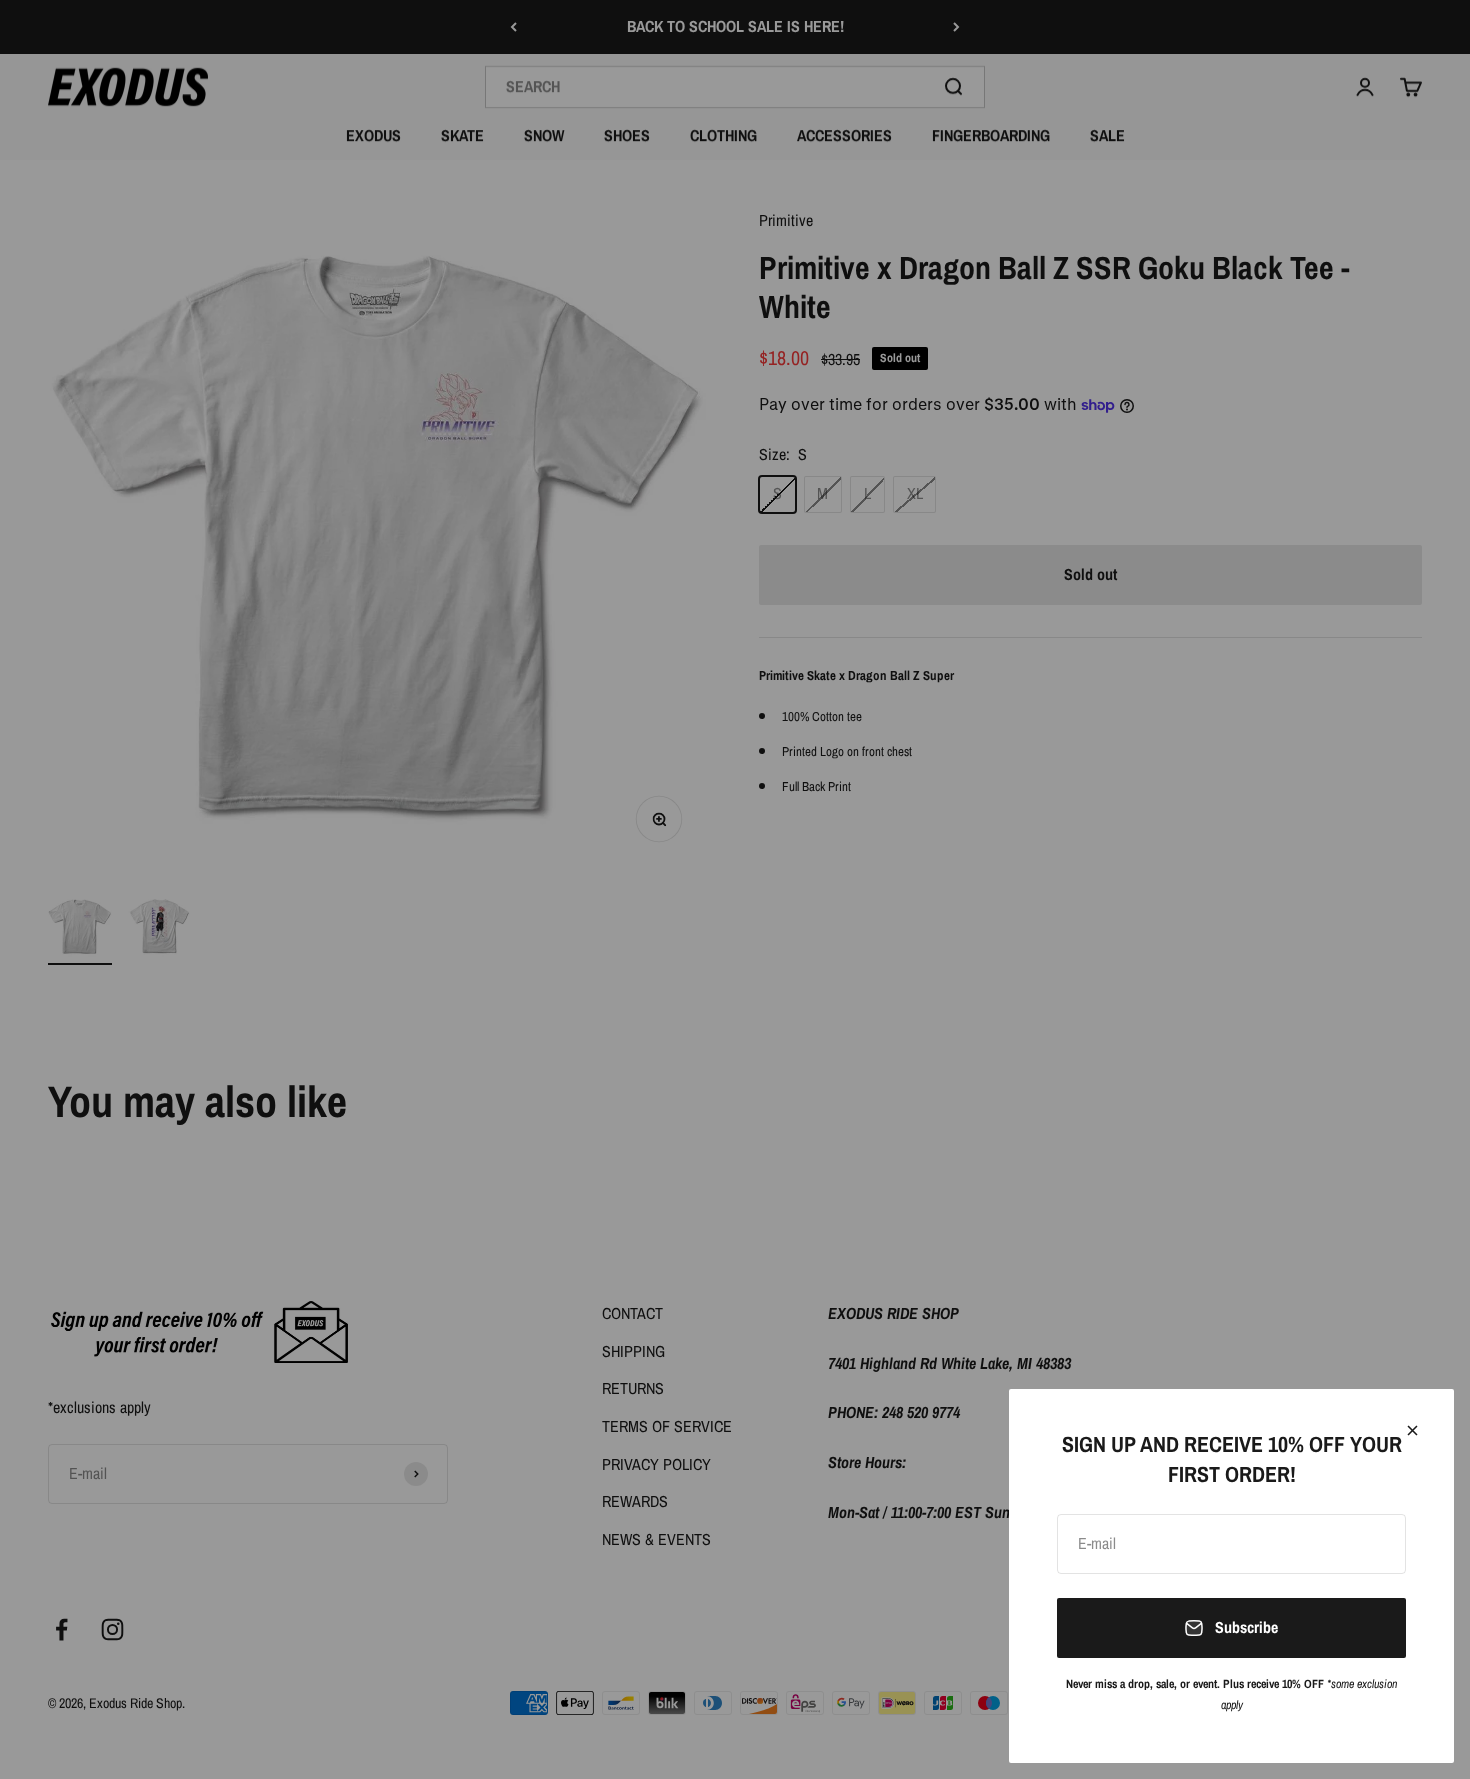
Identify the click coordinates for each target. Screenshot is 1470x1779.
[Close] (1412, 1430)
